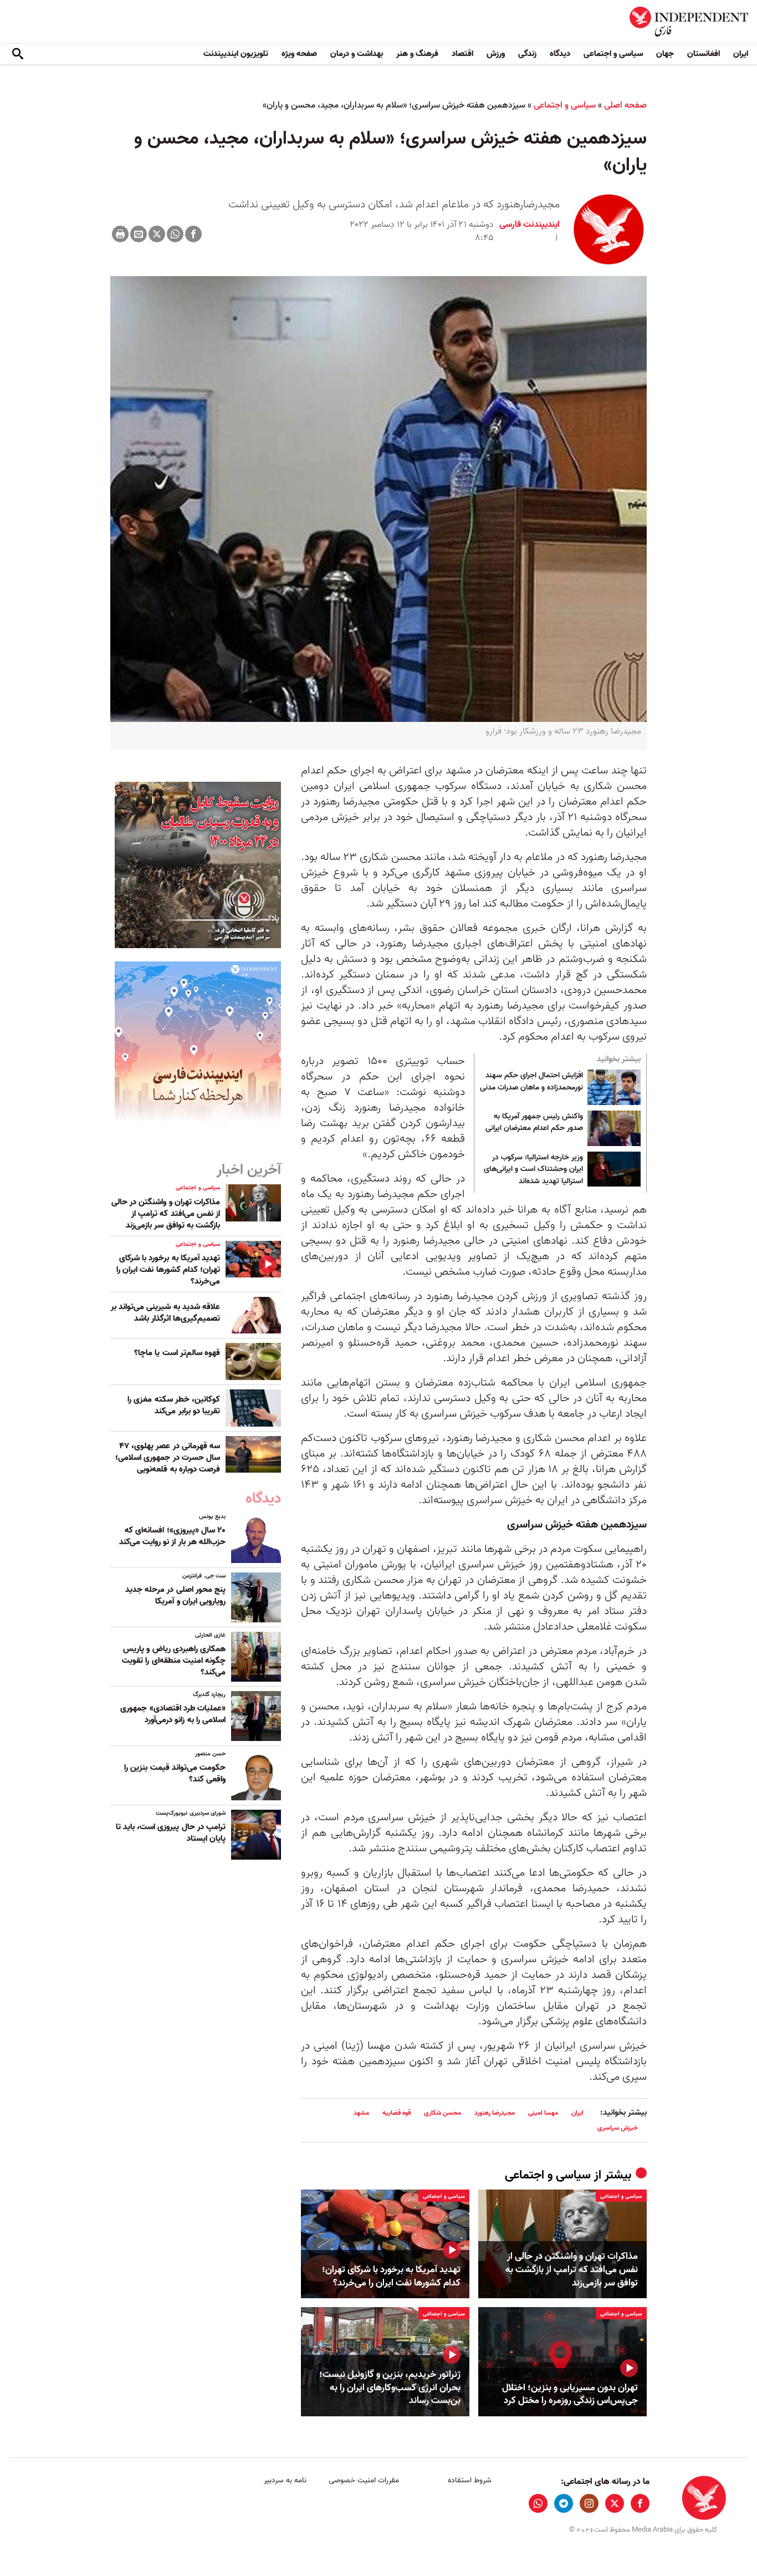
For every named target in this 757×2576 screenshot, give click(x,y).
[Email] (139, 234)
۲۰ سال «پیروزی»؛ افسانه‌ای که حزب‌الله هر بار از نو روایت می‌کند (172, 1536)
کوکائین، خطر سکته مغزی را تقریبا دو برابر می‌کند (174, 1405)
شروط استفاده (470, 2480)
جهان (665, 54)
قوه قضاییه (397, 2113)
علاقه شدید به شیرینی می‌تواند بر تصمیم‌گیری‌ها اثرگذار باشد (165, 1313)
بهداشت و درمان (357, 54)
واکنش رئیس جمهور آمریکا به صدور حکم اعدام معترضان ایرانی (534, 1123)
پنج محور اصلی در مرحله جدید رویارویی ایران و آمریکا (175, 1595)
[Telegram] (564, 2503)
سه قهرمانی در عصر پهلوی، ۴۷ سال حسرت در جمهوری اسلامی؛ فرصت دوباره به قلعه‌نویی (168, 1458)
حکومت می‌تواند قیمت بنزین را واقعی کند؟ (175, 1773)
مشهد (361, 2113)
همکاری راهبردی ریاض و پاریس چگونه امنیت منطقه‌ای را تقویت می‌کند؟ (174, 1661)
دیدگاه (560, 54)
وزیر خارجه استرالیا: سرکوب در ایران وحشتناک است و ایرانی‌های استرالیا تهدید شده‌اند (533, 1170)
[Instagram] (589, 2503)
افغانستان (704, 54)
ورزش (496, 54)
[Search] (18, 54)
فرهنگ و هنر (417, 54)
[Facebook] (193, 234)
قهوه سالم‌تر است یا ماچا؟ (177, 1353)
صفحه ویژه (299, 54)
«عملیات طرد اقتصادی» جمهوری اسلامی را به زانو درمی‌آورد (173, 1714)
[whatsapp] (538, 2503)
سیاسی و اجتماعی (613, 54)
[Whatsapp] (175, 234)
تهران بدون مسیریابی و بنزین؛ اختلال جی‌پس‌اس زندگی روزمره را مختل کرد (570, 2395)
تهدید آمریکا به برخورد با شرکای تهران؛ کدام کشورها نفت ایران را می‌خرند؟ (391, 2277)
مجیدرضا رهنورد (495, 2113)
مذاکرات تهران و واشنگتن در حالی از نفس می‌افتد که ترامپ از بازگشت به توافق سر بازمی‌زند (572, 2270)
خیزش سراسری (618, 2128)
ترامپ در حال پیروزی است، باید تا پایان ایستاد (171, 1833)
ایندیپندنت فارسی (530, 225)
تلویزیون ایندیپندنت (236, 54)
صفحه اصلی (625, 105)
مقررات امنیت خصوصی (364, 2480)
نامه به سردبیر (285, 2480)
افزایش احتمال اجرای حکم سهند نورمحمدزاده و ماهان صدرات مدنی (531, 1082)
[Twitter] (157, 234)
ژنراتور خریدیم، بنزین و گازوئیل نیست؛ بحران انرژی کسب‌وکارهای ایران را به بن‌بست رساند (390, 2388)
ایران (741, 54)
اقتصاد (462, 54)
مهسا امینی (543, 2113)
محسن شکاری (443, 2113)
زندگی (527, 54)
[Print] (120, 234)
